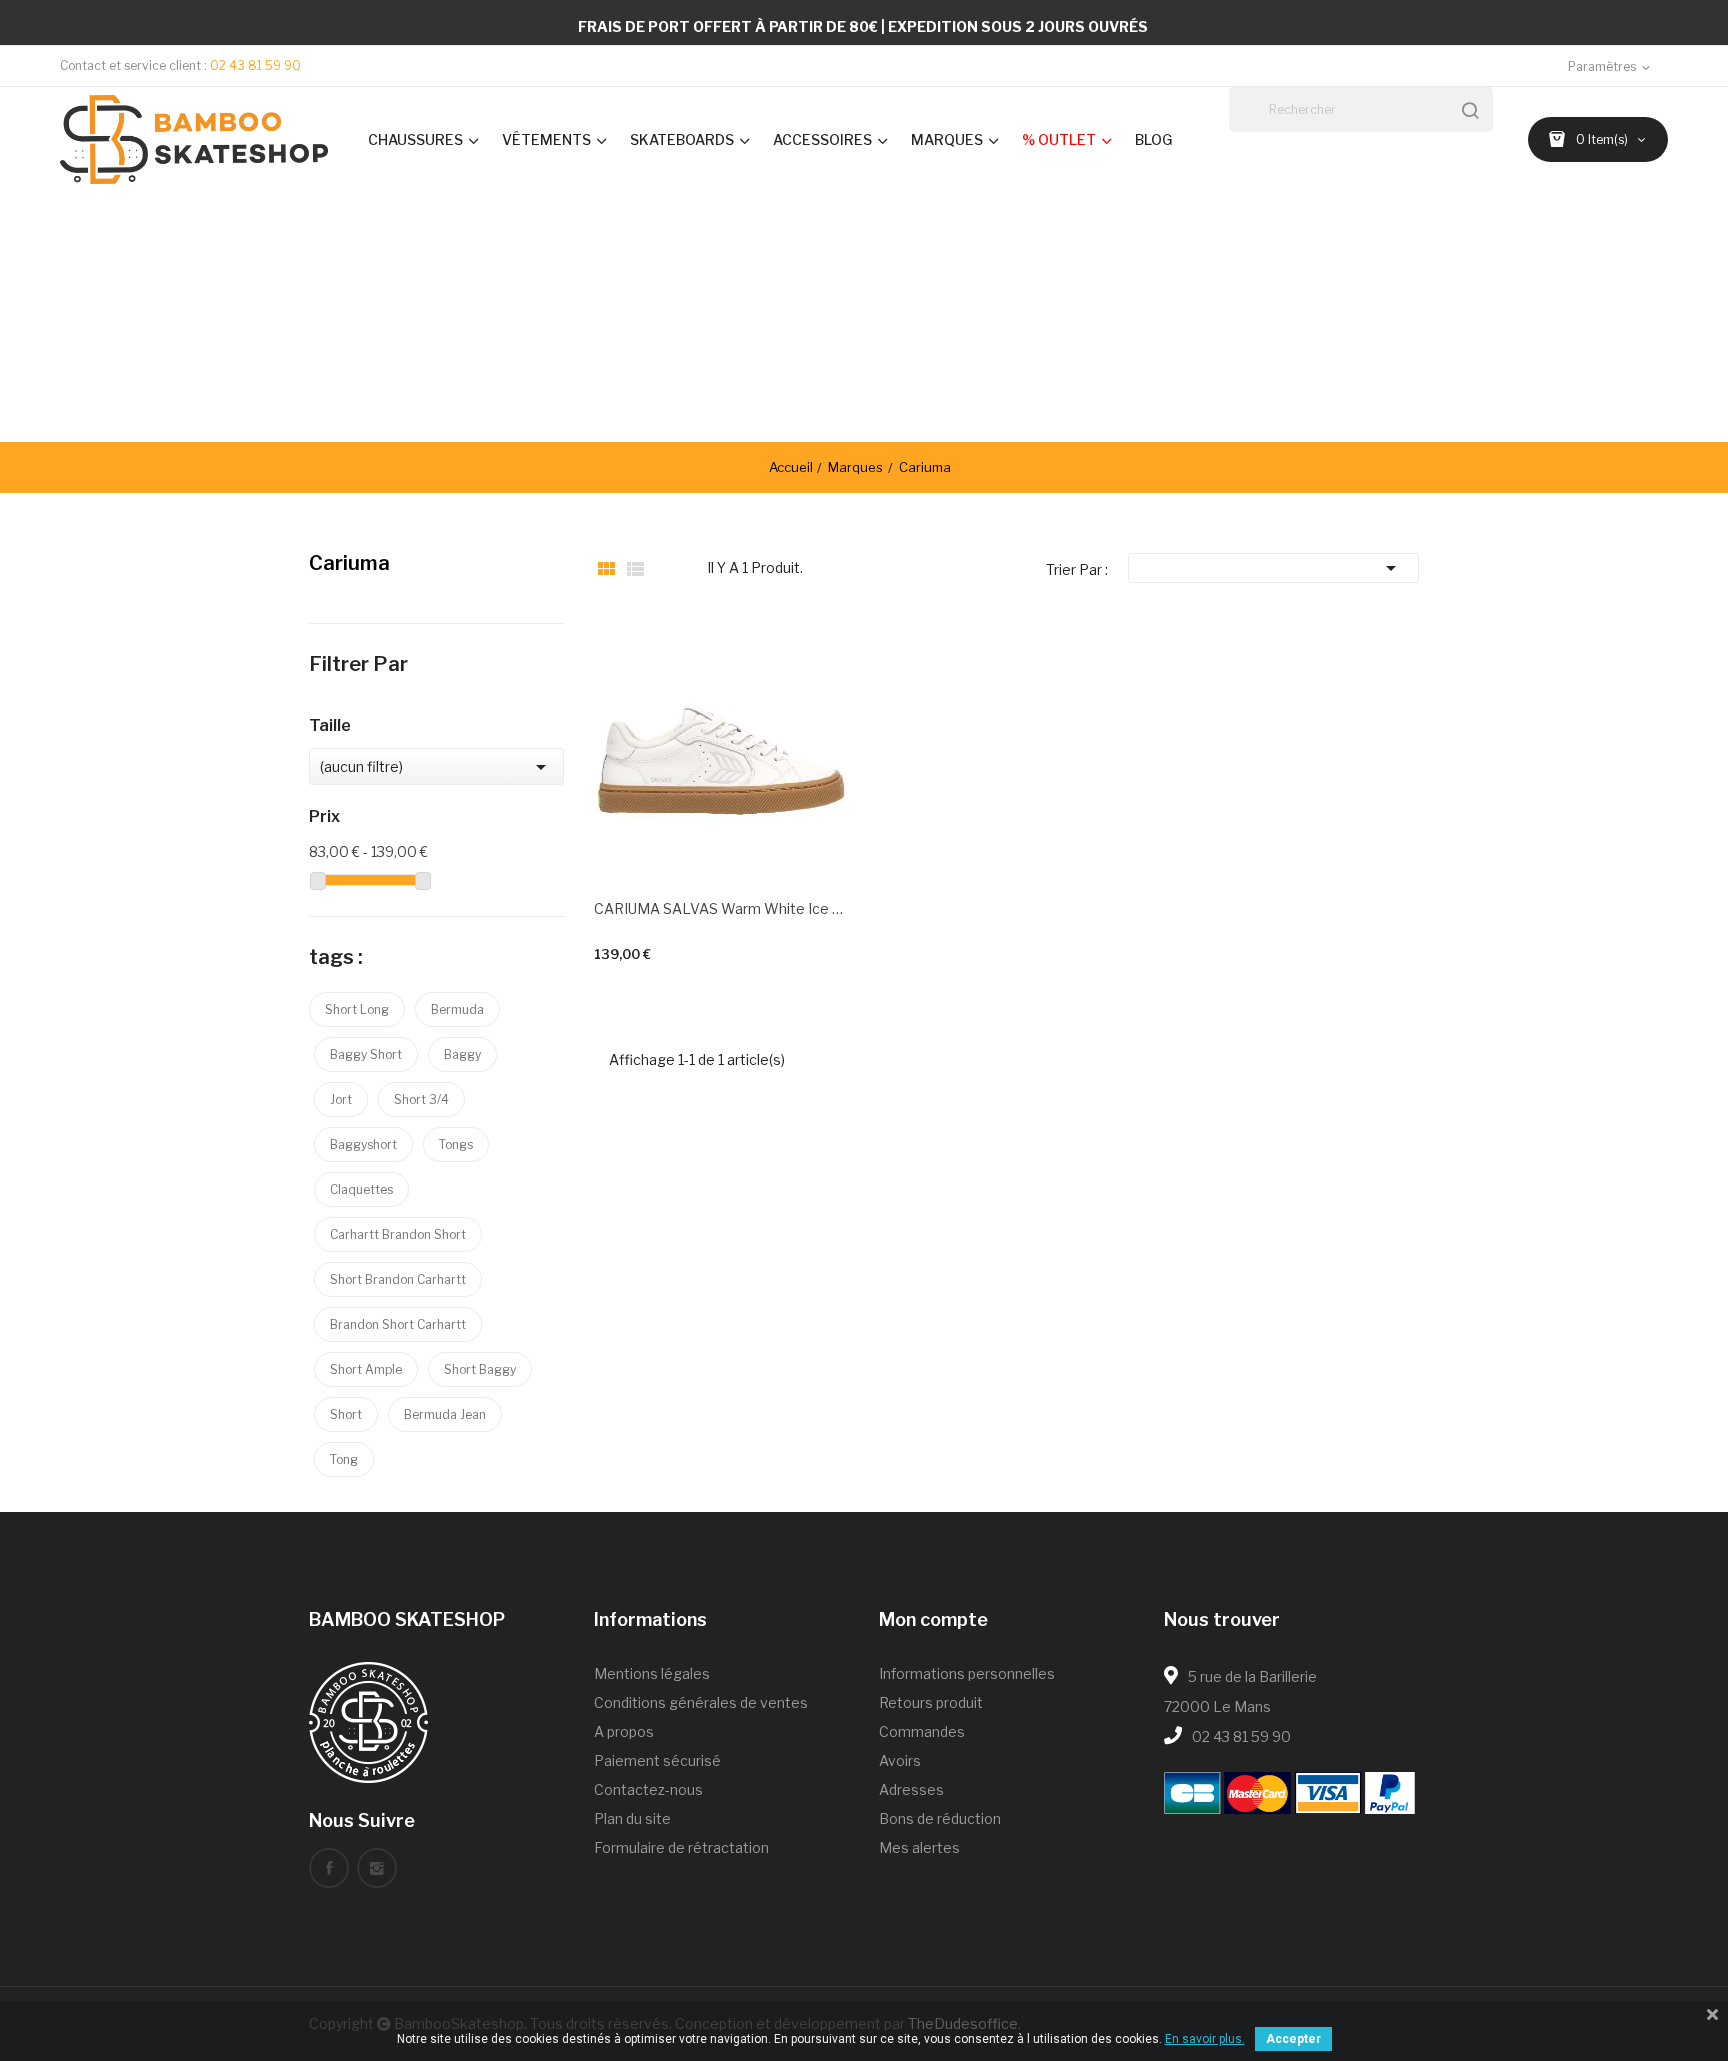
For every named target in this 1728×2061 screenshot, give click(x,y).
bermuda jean (445, 1414)
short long (357, 1009)
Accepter (1293, 2039)
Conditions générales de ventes (701, 1702)
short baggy (480, 1369)
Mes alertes (919, 1847)
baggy (462, 1054)
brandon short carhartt (398, 1324)
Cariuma (349, 563)
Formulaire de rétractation (681, 1847)
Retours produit (931, 1702)
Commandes (922, 1731)
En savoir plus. (1205, 2039)
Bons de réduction (940, 1818)
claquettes (361, 1189)
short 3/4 (421, 1099)
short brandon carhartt (398, 1279)
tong (344, 1459)
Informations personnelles (967, 1673)
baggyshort (363, 1144)
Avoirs (900, 1760)
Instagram (377, 1868)
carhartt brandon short (398, 1234)
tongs (456, 1144)
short (346, 1414)
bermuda (457, 1009)
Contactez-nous (648, 1789)
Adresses (911, 1789)
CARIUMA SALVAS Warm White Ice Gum (721, 908)
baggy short (366, 1054)
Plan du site (632, 1818)
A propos (624, 1731)
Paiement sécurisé (657, 1760)
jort (341, 1099)
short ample (366, 1369)
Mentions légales (652, 1673)
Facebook (329, 1868)
